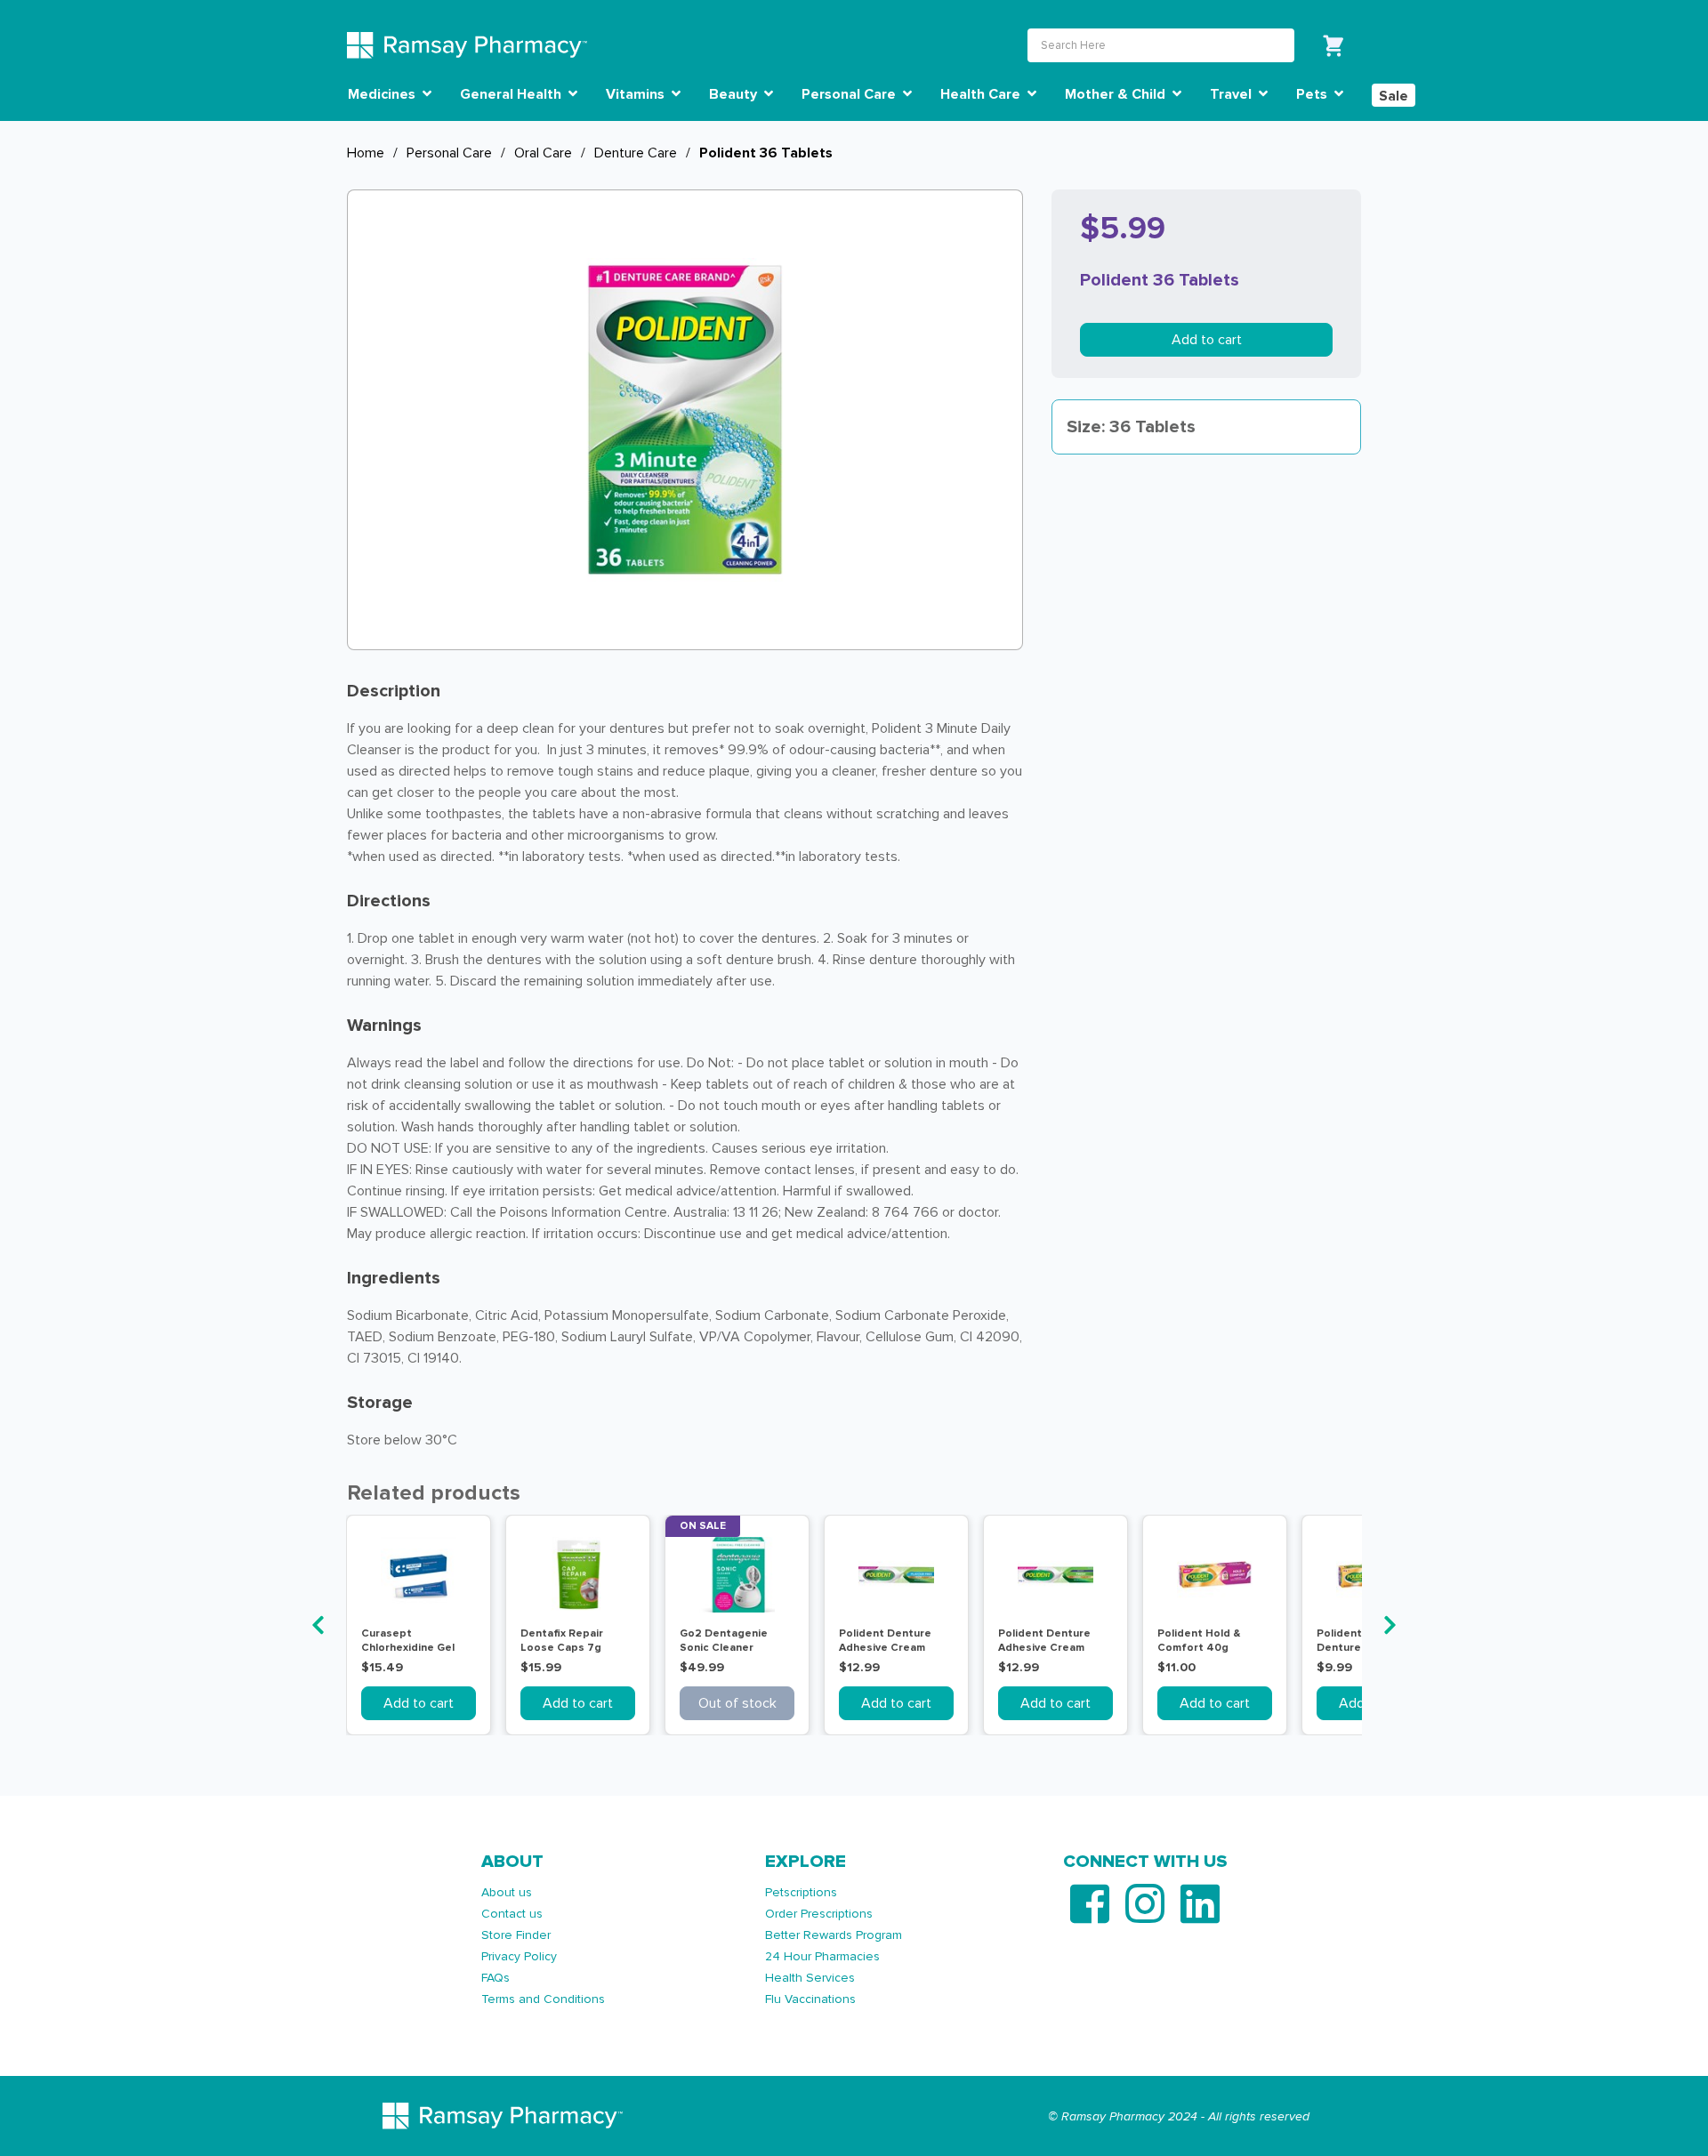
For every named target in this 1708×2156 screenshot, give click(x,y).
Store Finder (516, 1935)
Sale (1394, 96)
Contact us (512, 1914)
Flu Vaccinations (810, 1999)
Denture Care (636, 153)
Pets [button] (1313, 94)
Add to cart (1207, 340)
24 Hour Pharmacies (822, 1956)
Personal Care (449, 153)
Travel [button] (1233, 94)
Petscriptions (801, 1892)
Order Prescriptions (819, 1914)
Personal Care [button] (850, 94)
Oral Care (543, 153)
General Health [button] (512, 94)
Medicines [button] (383, 94)
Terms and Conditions (543, 1999)
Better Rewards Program (834, 1935)
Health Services (810, 1978)
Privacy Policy (519, 1956)
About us (507, 1892)
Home (366, 153)
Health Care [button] (982, 94)
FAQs (495, 1978)
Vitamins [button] (637, 94)
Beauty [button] (735, 94)
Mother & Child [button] (1117, 94)
